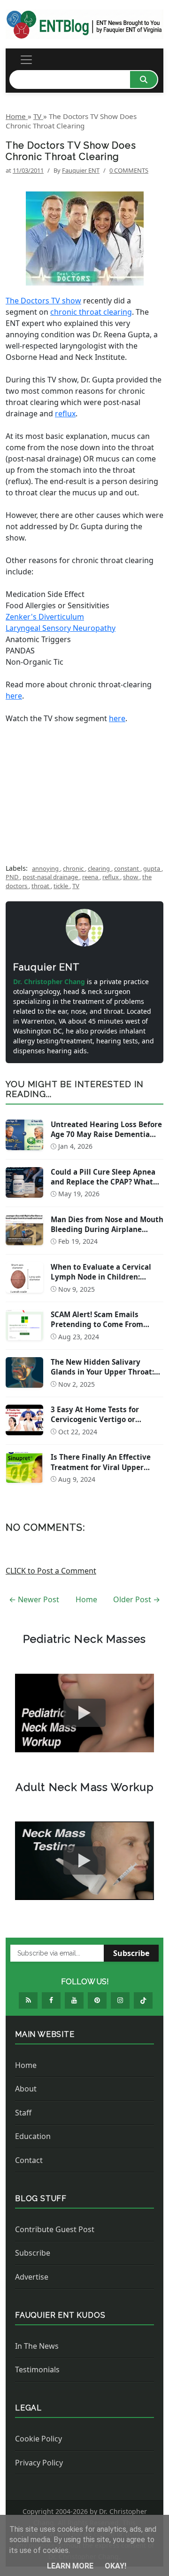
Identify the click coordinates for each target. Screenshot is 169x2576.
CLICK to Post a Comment (51, 1571)
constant (127, 868)
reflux (65, 413)
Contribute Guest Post (55, 2229)
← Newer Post (34, 1599)
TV (76, 886)
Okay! (115, 2566)
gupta (152, 868)
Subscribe (131, 1953)
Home (86, 1599)
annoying (46, 868)
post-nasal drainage (51, 877)
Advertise (32, 2277)
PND (13, 877)
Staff (23, 2113)
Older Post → (137, 1599)
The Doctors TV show (43, 301)
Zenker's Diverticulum (45, 617)
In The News (37, 2346)
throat (41, 886)
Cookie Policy (38, 2439)
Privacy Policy (39, 2463)
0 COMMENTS (129, 170)
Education (33, 2136)
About (26, 2089)
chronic (74, 868)
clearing (100, 868)
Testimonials (37, 2369)
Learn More (71, 2566)
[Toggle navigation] (26, 60)
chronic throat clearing (91, 312)
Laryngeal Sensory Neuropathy (61, 628)
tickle (61, 886)
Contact (29, 2160)
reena (91, 877)
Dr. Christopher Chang (50, 982)
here (14, 696)
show (131, 877)
